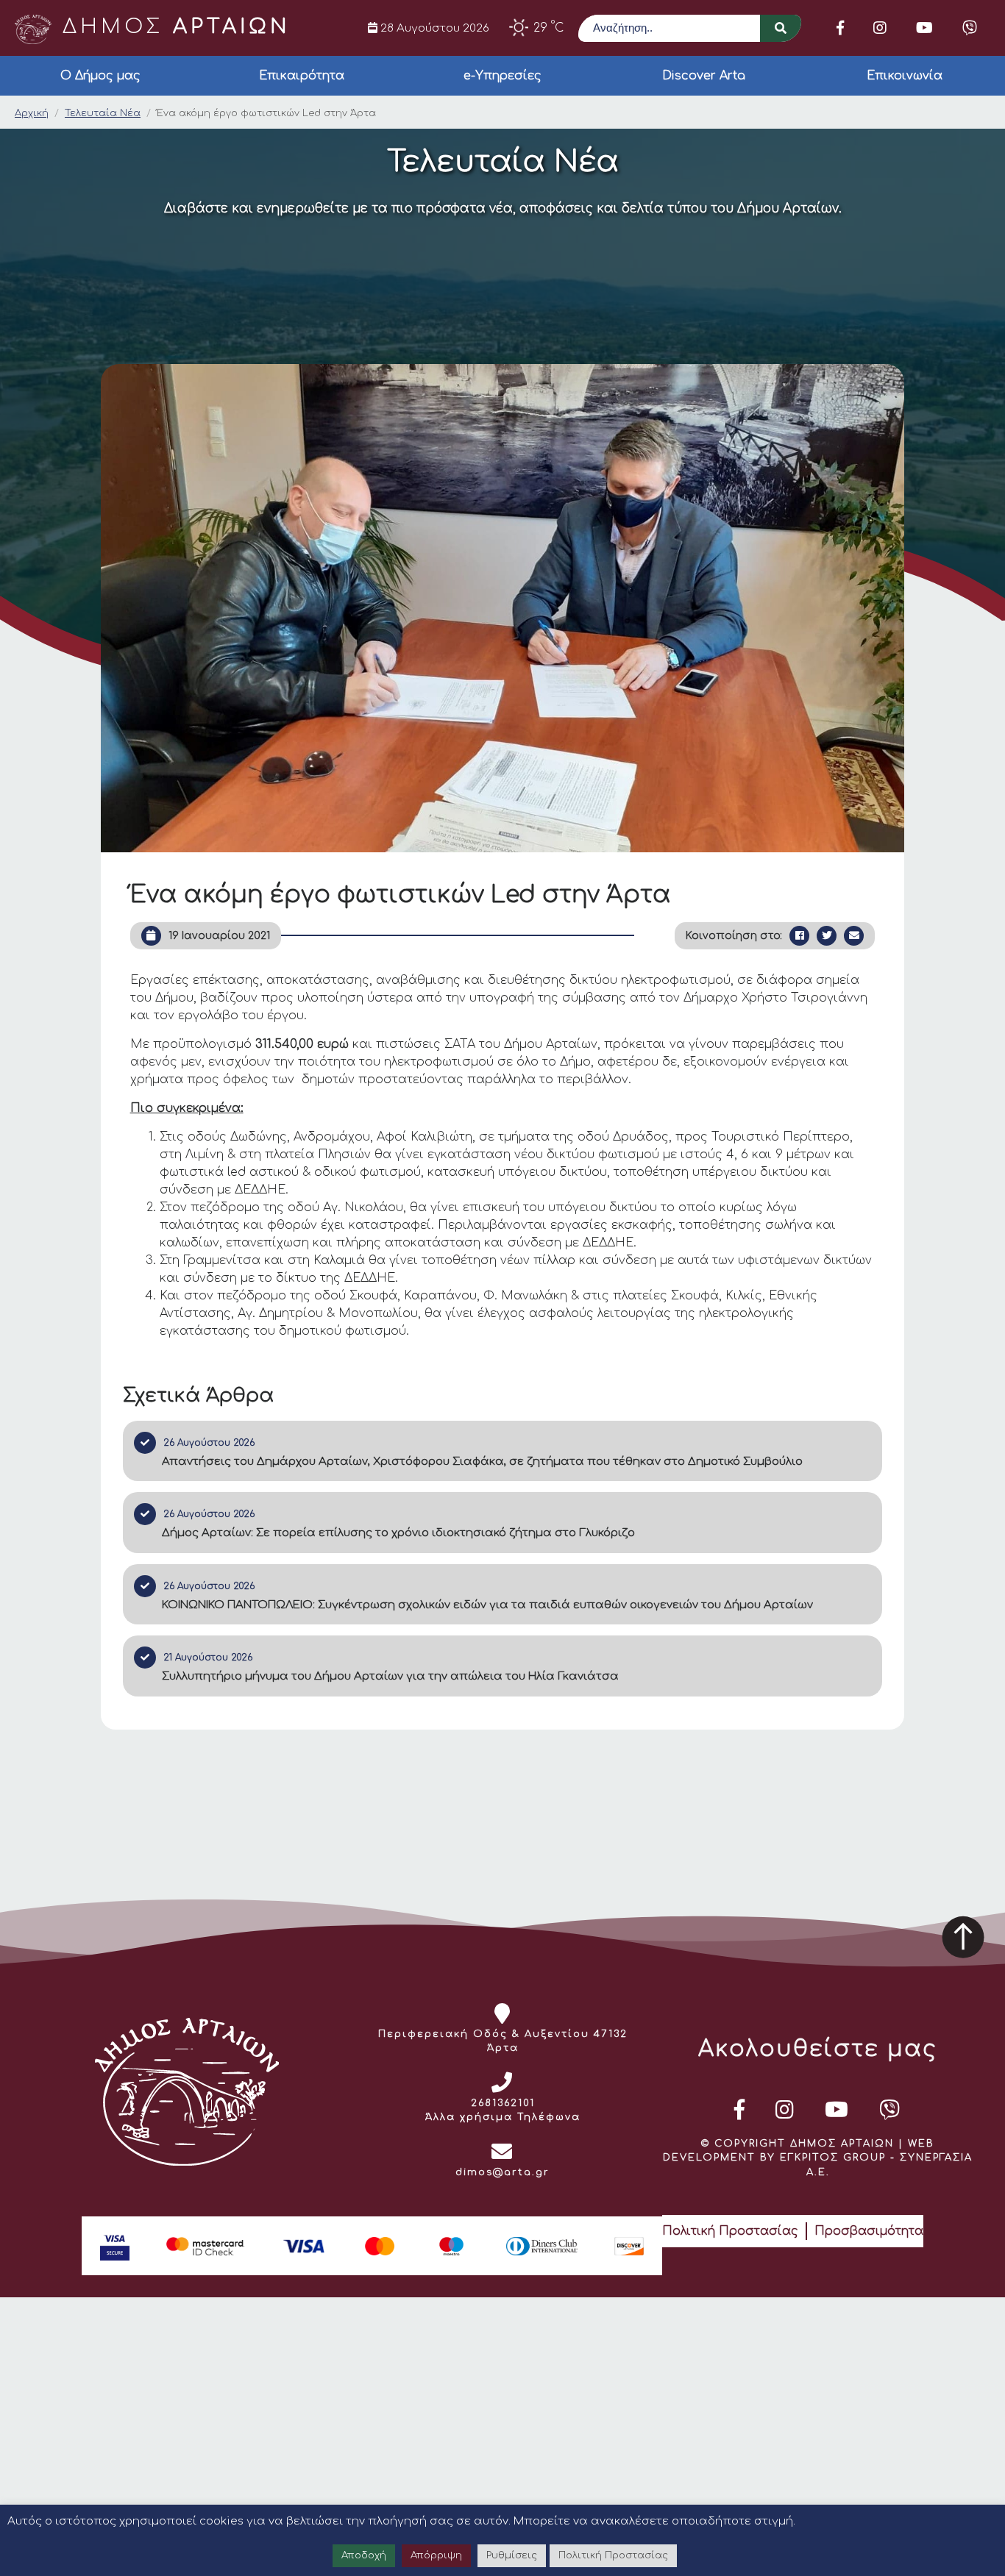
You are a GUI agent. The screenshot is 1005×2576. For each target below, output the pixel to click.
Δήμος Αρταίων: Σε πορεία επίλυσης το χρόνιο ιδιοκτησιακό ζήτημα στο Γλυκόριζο (398, 1533)
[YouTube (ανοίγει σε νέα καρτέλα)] (924, 28)
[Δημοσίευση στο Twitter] (827, 936)
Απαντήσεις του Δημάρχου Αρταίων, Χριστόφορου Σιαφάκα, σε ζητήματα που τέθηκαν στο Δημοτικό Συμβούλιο (482, 1462)
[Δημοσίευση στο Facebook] (799, 936)
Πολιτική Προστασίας (730, 2231)
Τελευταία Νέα (103, 113)
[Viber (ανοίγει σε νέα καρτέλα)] (970, 28)
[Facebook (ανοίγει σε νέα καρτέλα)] (840, 28)
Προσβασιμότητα (869, 2231)
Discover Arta (704, 76)
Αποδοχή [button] (364, 2555)
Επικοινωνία (905, 76)
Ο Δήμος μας (100, 76)
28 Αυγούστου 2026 (433, 28)
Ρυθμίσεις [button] (512, 2555)
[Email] (854, 936)
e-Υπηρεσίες (502, 76)
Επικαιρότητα (302, 76)
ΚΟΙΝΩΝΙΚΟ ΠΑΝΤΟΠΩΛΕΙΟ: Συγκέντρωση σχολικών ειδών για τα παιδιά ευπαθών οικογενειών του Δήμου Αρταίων (487, 1605)
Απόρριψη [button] (436, 2555)
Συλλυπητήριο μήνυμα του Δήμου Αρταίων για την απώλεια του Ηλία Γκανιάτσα (390, 1676)
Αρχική (32, 113)
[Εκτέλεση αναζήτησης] (781, 28)
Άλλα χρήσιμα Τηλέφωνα (503, 2117)
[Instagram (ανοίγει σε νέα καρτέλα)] (880, 28)
